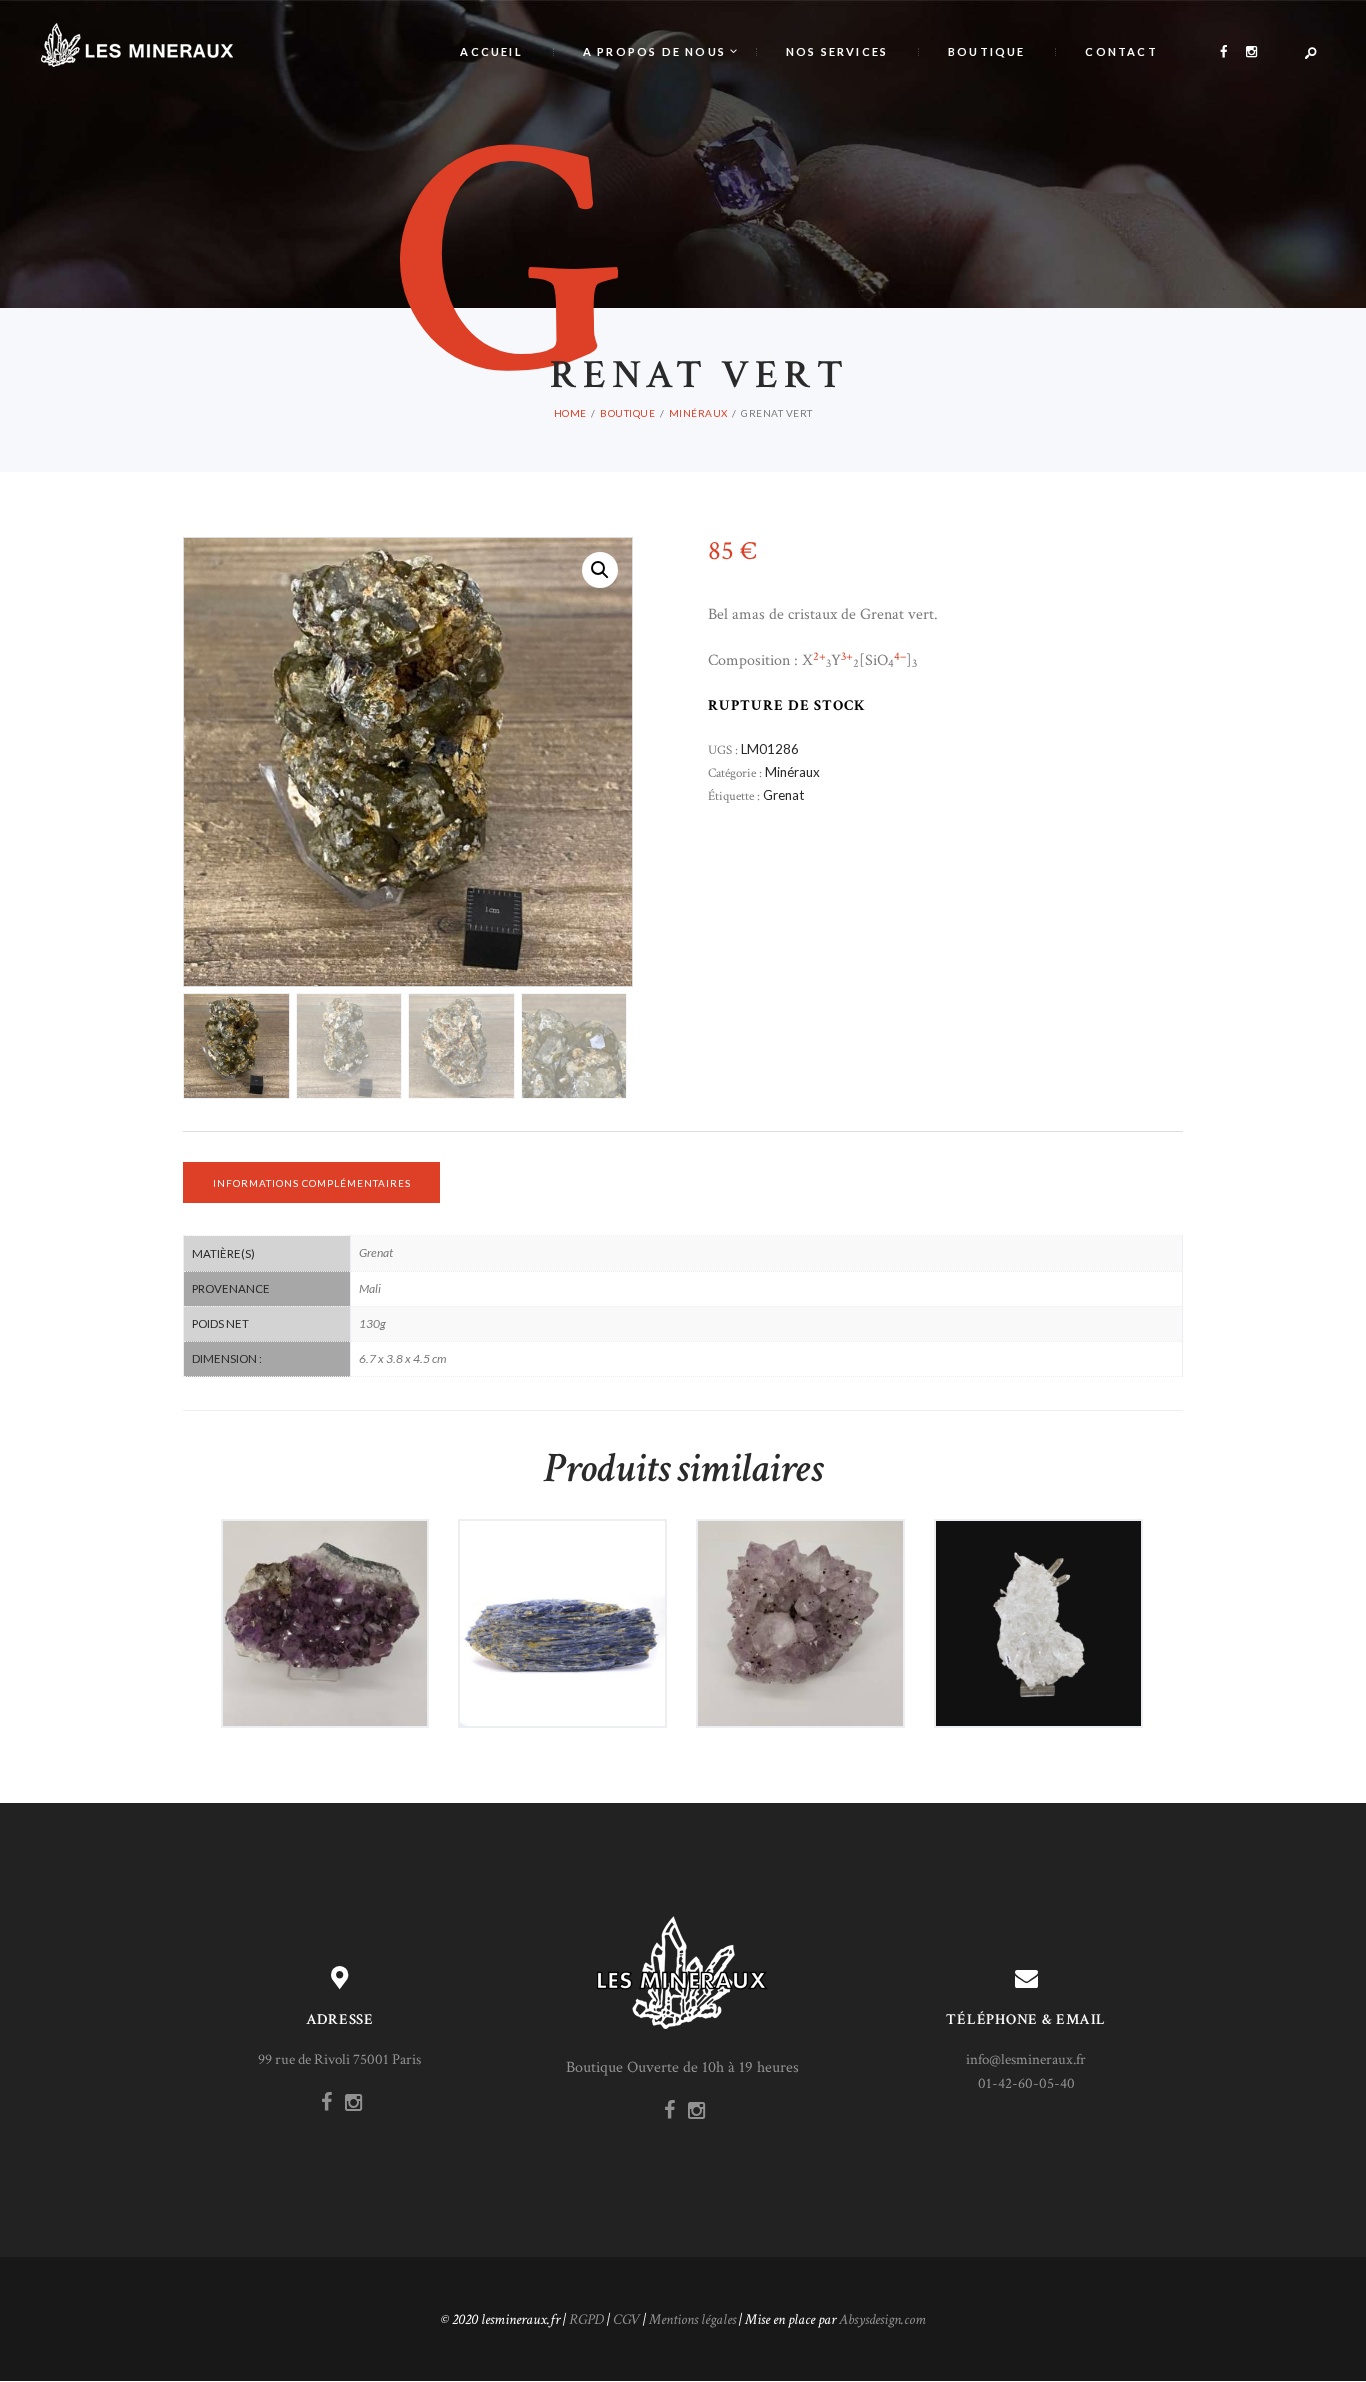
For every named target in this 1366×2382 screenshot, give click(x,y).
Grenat (783, 795)
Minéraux (698, 413)
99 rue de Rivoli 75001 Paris (339, 2059)
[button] (600, 570)
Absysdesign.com (882, 2319)
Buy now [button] (332, 1658)
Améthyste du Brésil (324, 1581)
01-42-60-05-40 (1026, 2083)
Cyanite (563, 1581)
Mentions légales (692, 2319)
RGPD (586, 2319)
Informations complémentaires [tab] (312, 1183)
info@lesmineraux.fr (1026, 2059)
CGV (626, 2319)
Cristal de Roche (1038, 1581)
